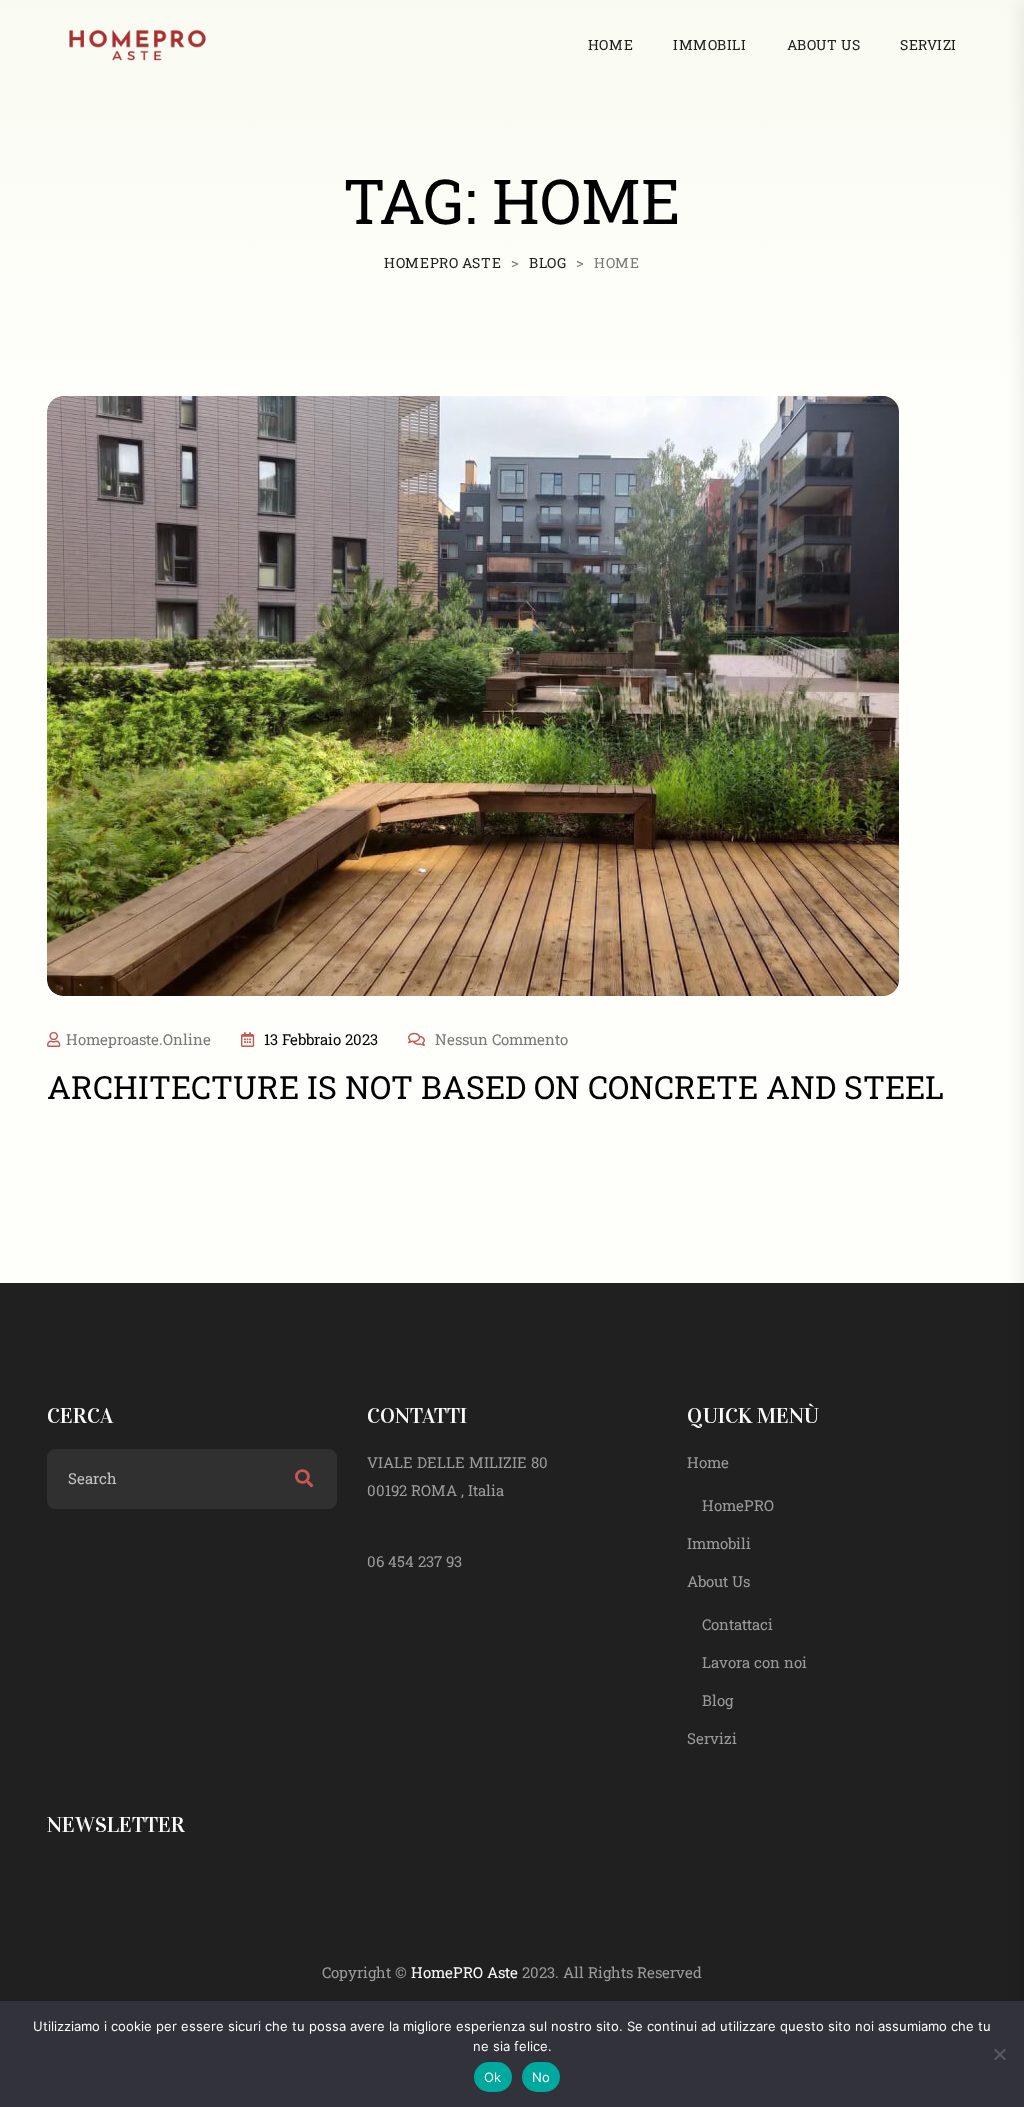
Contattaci (737, 1624)
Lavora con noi (754, 1662)
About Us (823, 44)
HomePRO (738, 1505)
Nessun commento (501, 1039)
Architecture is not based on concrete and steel (495, 1086)
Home (610, 44)
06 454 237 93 (414, 1561)
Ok (493, 2077)
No (541, 2077)
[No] (999, 2054)
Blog (717, 1700)
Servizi (928, 44)
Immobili (709, 44)
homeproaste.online (138, 1039)
